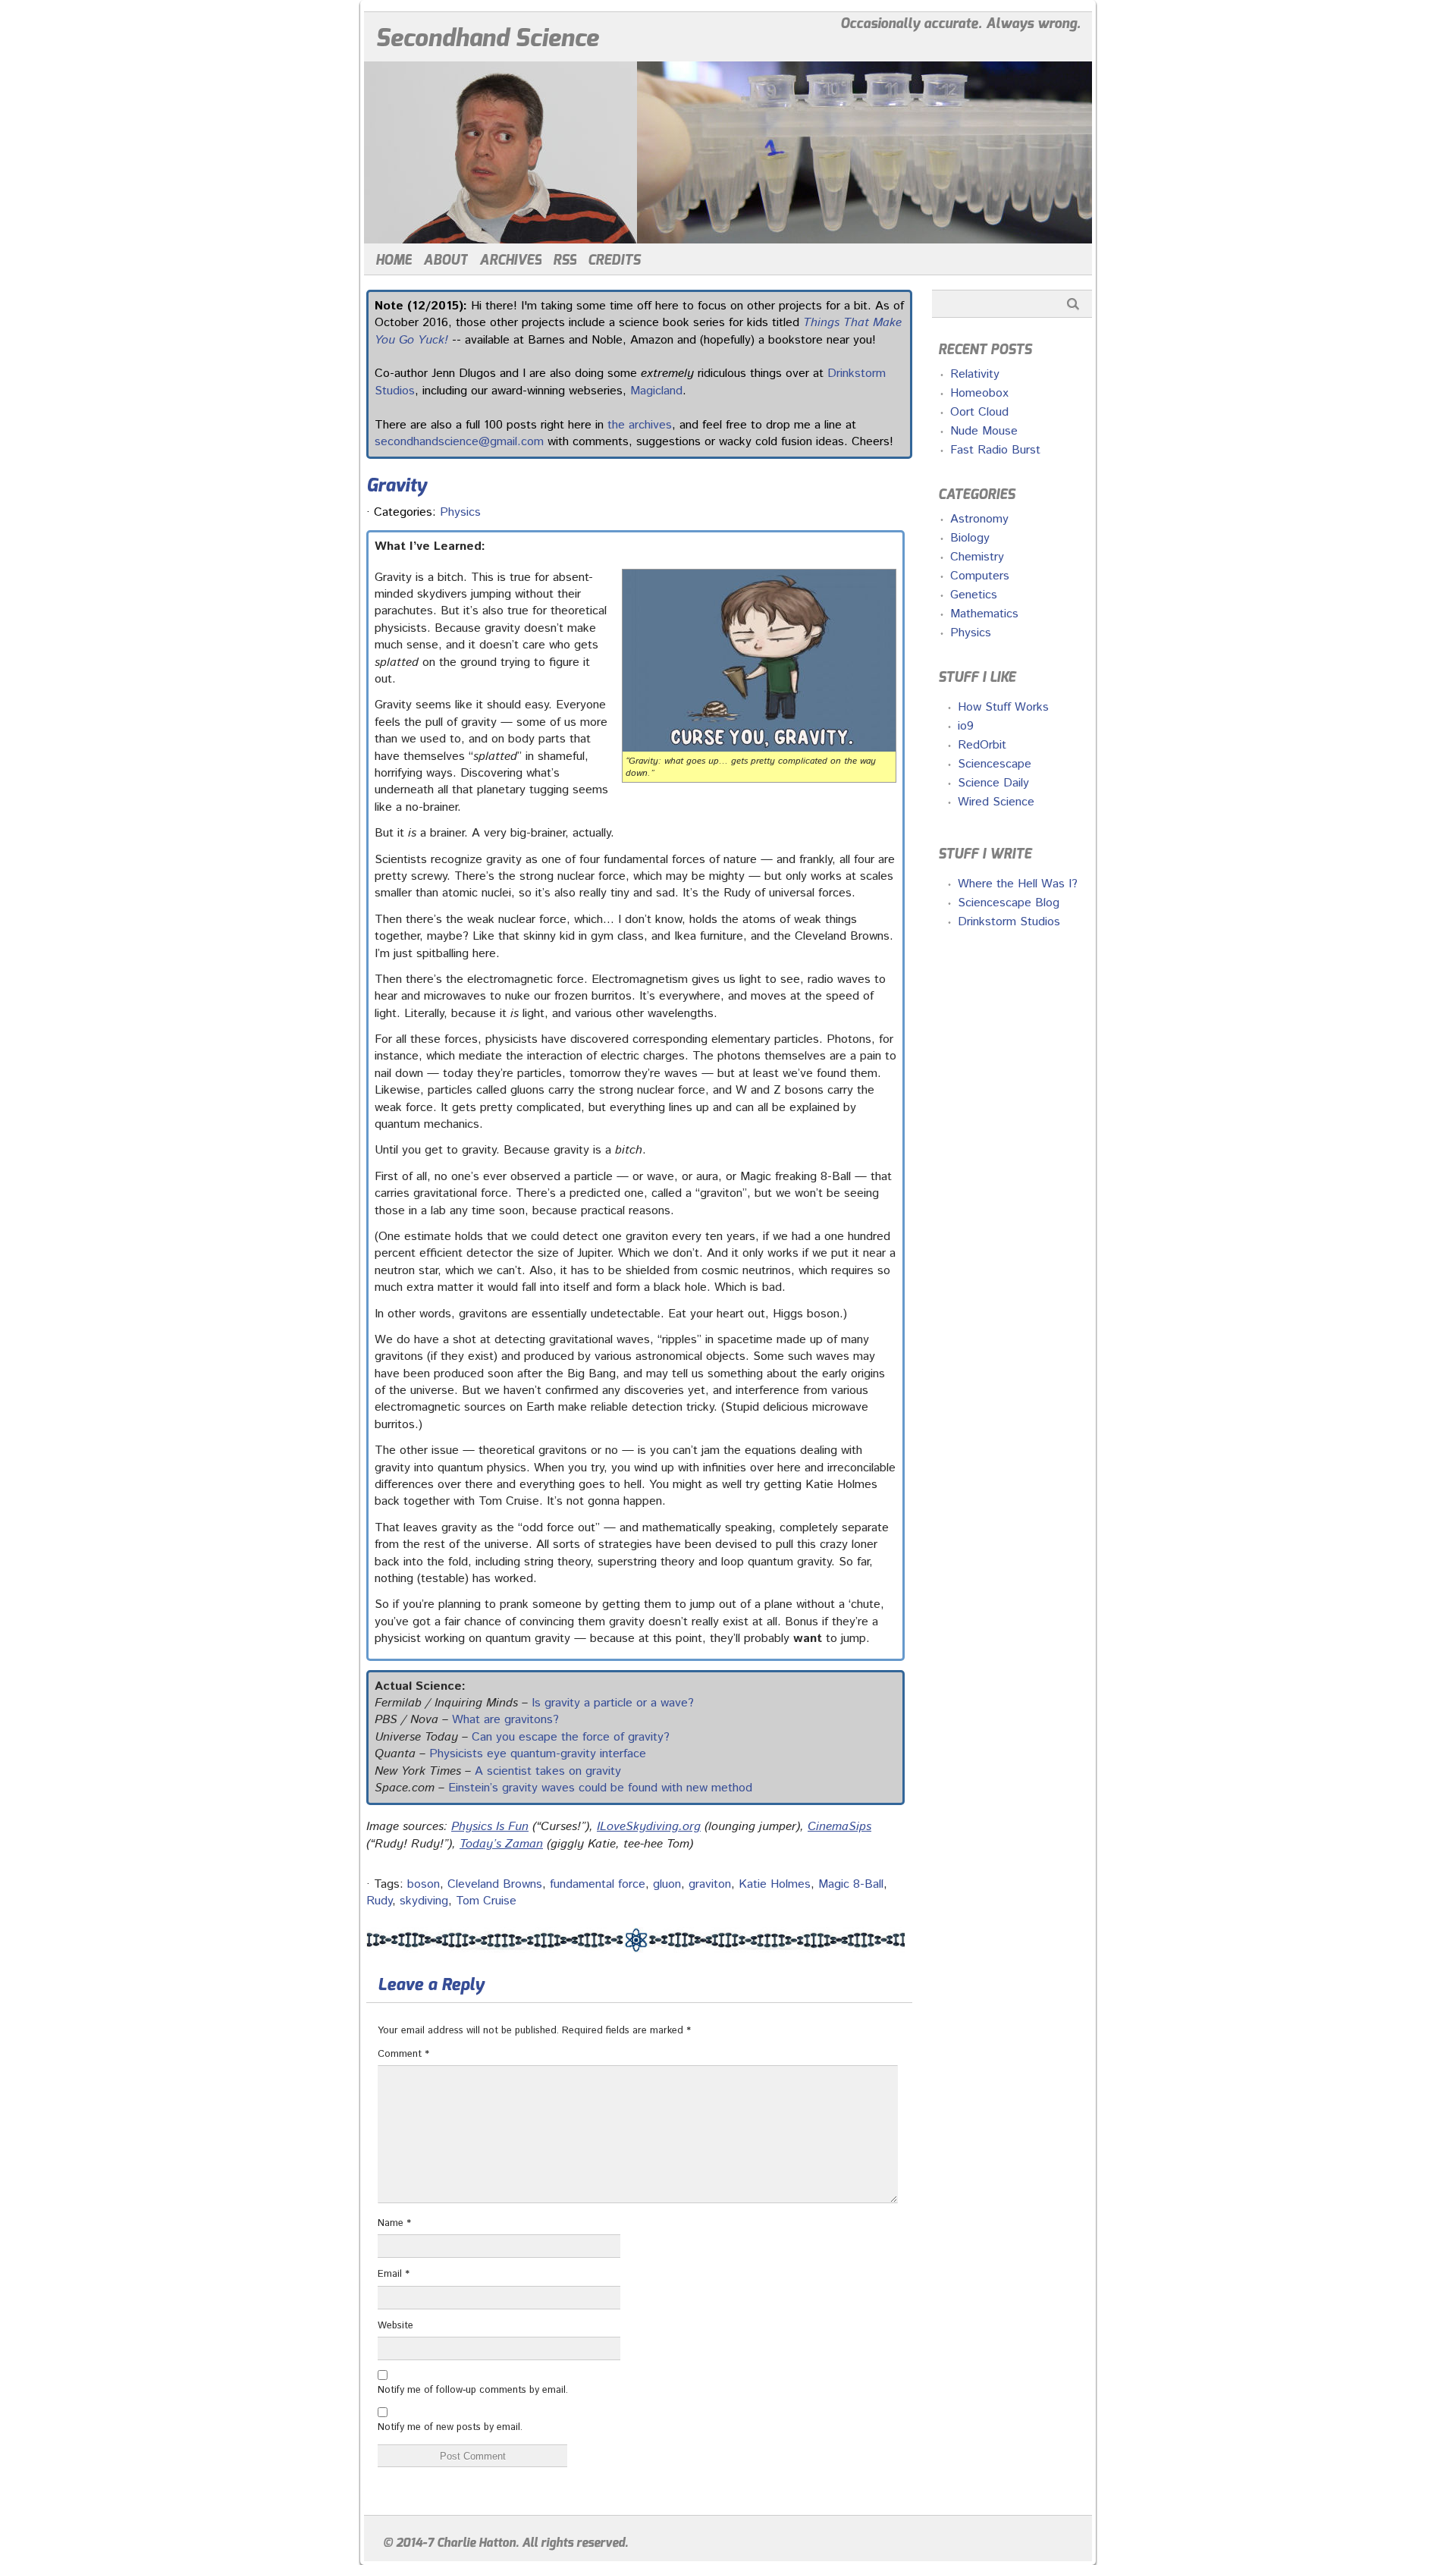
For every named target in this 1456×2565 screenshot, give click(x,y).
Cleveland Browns (495, 1884)
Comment (403, 2054)
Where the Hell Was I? (1018, 884)
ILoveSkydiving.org (649, 1827)
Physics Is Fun (490, 1827)
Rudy (379, 1901)
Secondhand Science (487, 38)
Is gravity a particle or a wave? (613, 1703)
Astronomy (979, 519)
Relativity (975, 374)
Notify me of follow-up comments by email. (473, 2390)
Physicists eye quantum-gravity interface (538, 1754)
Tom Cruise (486, 1901)
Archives (510, 260)
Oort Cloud (979, 412)
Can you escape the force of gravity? (571, 1737)
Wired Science (996, 802)
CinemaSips (839, 1827)
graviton (710, 1884)
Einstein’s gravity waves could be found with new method (600, 1788)
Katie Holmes (775, 1884)
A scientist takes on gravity (548, 1771)
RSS (565, 260)
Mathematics (984, 614)
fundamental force (598, 1884)
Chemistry (977, 557)
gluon (667, 1884)
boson (424, 1884)
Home (394, 260)
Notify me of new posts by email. (450, 2427)
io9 (966, 726)
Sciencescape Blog (1009, 903)
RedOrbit (982, 745)
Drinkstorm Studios (1009, 922)
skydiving (424, 1901)
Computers (980, 576)
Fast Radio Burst (995, 450)
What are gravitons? (505, 1720)
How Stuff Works (1003, 707)
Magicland (656, 391)
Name (394, 2223)
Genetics (974, 595)
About (446, 260)
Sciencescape (995, 764)
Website (395, 2326)
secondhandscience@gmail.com (459, 442)
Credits (614, 260)
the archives (640, 425)
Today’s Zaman (501, 1844)
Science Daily (993, 783)
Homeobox (979, 393)
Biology (970, 538)
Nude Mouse (984, 431)
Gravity (397, 485)
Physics (460, 512)
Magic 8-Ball (851, 1884)
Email (394, 2274)
